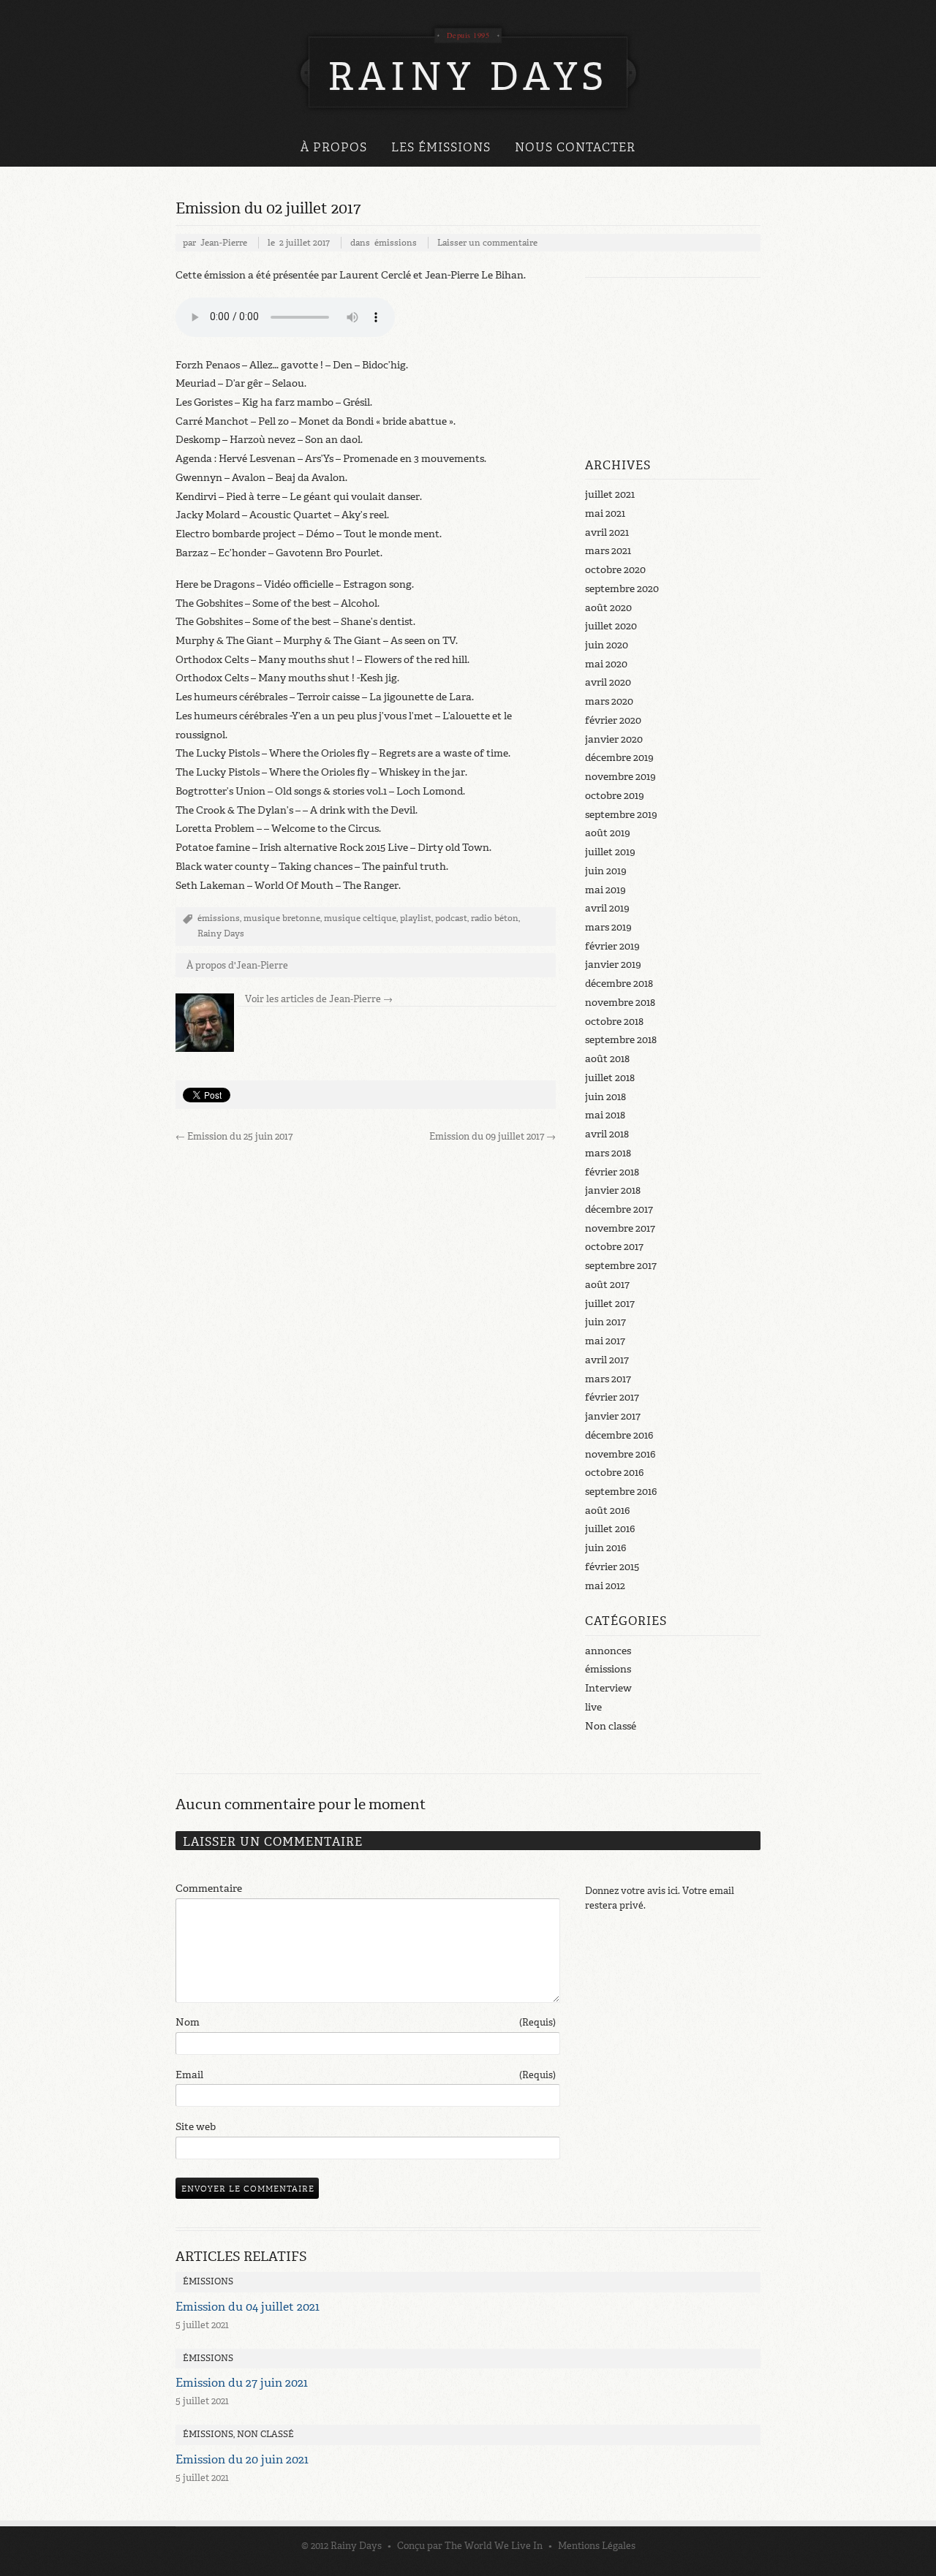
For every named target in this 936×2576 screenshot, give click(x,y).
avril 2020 (608, 682)
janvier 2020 (614, 739)
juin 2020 (607, 645)
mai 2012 (605, 1586)
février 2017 (612, 1397)
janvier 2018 (613, 1190)
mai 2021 (605, 514)
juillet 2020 (611, 626)
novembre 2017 (620, 1228)
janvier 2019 (613, 965)
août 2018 (607, 1059)
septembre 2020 (622, 589)
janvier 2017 (613, 1416)
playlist (416, 918)
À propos (334, 147)
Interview (608, 1688)
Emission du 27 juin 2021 (242, 2383)
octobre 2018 (614, 1022)
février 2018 (612, 1172)
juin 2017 (605, 1322)
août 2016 (607, 1511)
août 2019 (608, 833)
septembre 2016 (621, 1492)
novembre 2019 (620, 777)
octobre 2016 (614, 1473)
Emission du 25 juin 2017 (234, 1136)
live (593, 1707)
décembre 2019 (619, 758)
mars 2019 (608, 927)
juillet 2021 (610, 495)
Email (366, 2075)
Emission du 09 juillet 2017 (492, 1136)
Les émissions (441, 147)
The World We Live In (494, 2546)
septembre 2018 (621, 1040)
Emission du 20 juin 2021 (242, 2459)
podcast (451, 918)
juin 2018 (605, 1097)
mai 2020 (606, 664)
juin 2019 (606, 871)
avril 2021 (607, 533)
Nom (366, 2022)
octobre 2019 (615, 796)
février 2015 (612, 1567)
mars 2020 (609, 701)
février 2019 (612, 946)
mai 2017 (605, 1341)
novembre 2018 (620, 1003)
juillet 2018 (610, 1078)
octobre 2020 (615, 570)
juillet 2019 (610, 852)
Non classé (611, 1726)
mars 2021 (608, 551)
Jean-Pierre (224, 243)
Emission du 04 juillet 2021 (248, 2307)
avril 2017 (607, 1360)
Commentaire (209, 1889)
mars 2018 (608, 1153)
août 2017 (607, 1285)
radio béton (495, 918)
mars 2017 (608, 1379)
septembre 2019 (621, 815)
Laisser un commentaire (487, 243)
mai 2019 (605, 890)
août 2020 (608, 608)
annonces (608, 1651)
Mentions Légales (597, 2546)
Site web (196, 2127)
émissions (396, 243)
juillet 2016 (610, 1529)
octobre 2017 (614, 1247)
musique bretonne (282, 918)
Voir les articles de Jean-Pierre (319, 999)
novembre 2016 (620, 1454)
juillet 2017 (610, 1304)
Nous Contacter (575, 147)
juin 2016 (605, 1548)
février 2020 (613, 720)
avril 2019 (607, 908)
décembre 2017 (619, 1209)
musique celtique (360, 918)
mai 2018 (605, 1115)
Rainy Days (221, 933)
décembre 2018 (619, 984)
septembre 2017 (621, 1266)
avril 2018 (607, 1134)
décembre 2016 (619, 1435)
